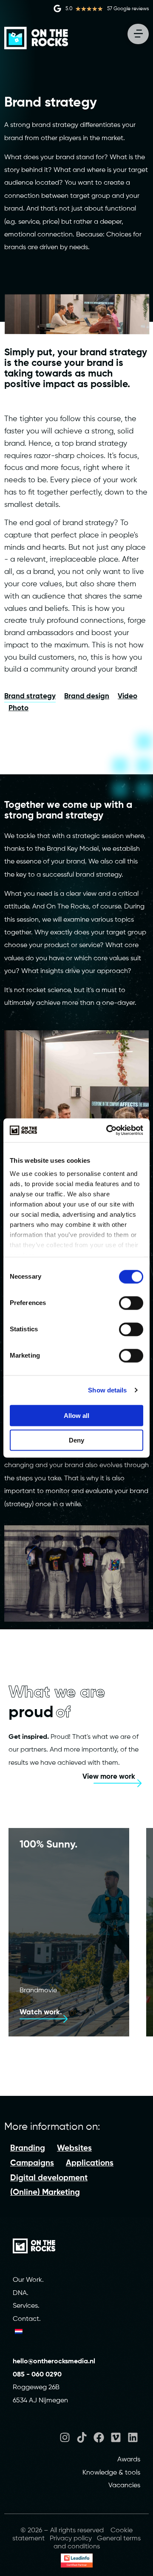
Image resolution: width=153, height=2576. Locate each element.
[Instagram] (65, 2437)
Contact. (27, 2319)
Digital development (49, 2178)
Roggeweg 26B (36, 2388)
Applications (90, 2163)
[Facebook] (99, 2437)
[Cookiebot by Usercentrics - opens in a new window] (108, 1131)
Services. (26, 2306)
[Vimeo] (116, 2437)
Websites (74, 2148)
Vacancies (124, 2486)
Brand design (87, 696)
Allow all (76, 1415)
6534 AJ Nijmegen (40, 2401)
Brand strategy (30, 696)
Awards (129, 2460)
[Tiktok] (82, 2437)
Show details (107, 1390)
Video (127, 696)
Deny (76, 1440)
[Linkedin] (133, 2437)
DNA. (21, 2293)
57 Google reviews (128, 9)
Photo (18, 708)
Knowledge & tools (111, 2473)
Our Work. (28, 2280)
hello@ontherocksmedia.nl (55, 2362)
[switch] (131, 1303)
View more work (109, 1777)
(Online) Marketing (45, 2192)
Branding (28, 2148)
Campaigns (32, 2163)
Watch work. (41, 2012)
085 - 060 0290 (37, 2375)
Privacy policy (71, 2539)
